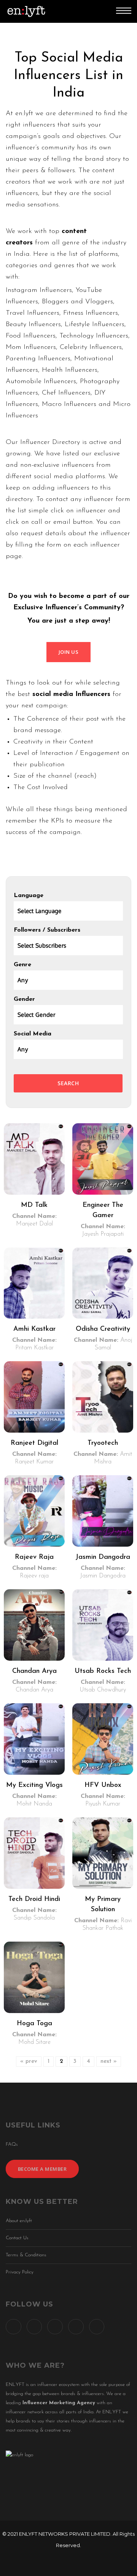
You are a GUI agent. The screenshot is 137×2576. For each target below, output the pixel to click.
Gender (24, 999)
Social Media (33, 1034)
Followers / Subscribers (47, 930)
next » (109, 2062)
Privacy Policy (20, 2272)
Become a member (42, 2169)
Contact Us (17, 2238)
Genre (22, 965)
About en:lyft (19, 2221)
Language (29, 896)
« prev (29, 2062)
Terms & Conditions (26, 2255)
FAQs (12, 2144)
